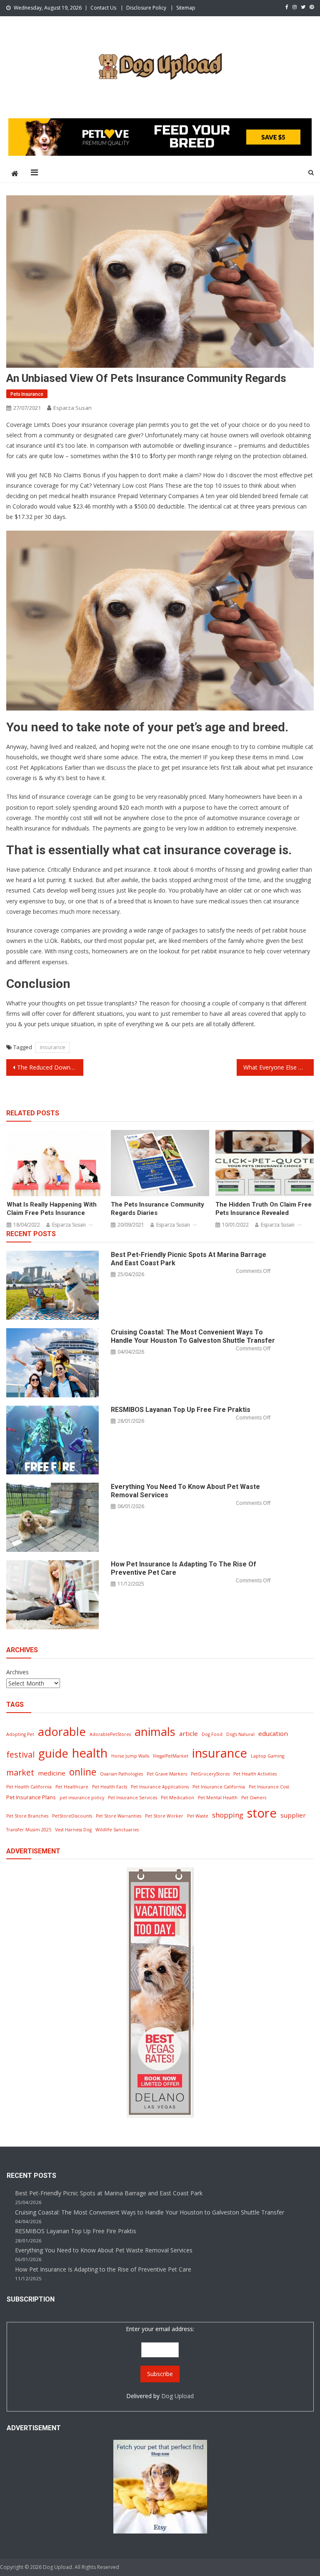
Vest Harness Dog (73, 1830)
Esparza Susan (72, 408)
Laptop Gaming (267, 1756)
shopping (228, 1815)
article (189, 1733)
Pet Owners (254, 1798)
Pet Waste (198, 1816)
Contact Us (103, 8)
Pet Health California (29, 1787)
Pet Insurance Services (132, 1798)
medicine (52, 1773)
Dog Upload (177, 2396)
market (20, 1772)
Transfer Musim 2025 (29, 1830)
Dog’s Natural (240, 1734)
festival (20, 1754)
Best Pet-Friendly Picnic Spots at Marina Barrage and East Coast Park (189, 1259)
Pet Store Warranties (119, 1816)
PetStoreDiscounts (72, 1816)
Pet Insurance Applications (160, 1787)
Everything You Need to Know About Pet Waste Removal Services (185, 1491)
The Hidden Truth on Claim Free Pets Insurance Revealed (264, 1209)
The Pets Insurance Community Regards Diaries (157, 1209)
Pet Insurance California (219, 1787)
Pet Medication (177, 1798)
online (83, 1772)
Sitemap (186, 8)
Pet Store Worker (164, 1816)
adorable (62, 1732)
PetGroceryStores (210, 1774)
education (273, 1733)
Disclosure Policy (146, 8)
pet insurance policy (82, 1798)
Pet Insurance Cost (269, 1787)
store (262, 1813)
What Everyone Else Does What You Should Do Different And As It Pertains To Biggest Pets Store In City (278, 1067)
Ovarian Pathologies (121, 1774)
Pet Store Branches (27, 1816)
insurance (53, 1047)
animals (155, 1732)
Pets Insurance (27, 394)
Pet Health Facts (110, 1787)
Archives (17, 1672)
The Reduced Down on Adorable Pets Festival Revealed (50, 1067)
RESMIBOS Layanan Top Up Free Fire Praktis (181, 1410)
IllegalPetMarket (171, 1756)
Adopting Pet (20, 1734)
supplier (293, 1815)
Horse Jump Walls (130, 1756)
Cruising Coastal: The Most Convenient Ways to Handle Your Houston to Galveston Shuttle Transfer (193, 1336)
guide (53, 1753)
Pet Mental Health (218, 1798)
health (90, 1753)
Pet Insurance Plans (31, 1797)
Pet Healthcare (72, 1787)
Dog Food (212, 1734)
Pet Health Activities (255, 1774)
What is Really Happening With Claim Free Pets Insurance (52, 1209)
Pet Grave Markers (167, 1774)
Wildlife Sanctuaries (117, 1830)
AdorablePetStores (110, 1734)
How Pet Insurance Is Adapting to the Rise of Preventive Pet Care (184, 1568)
